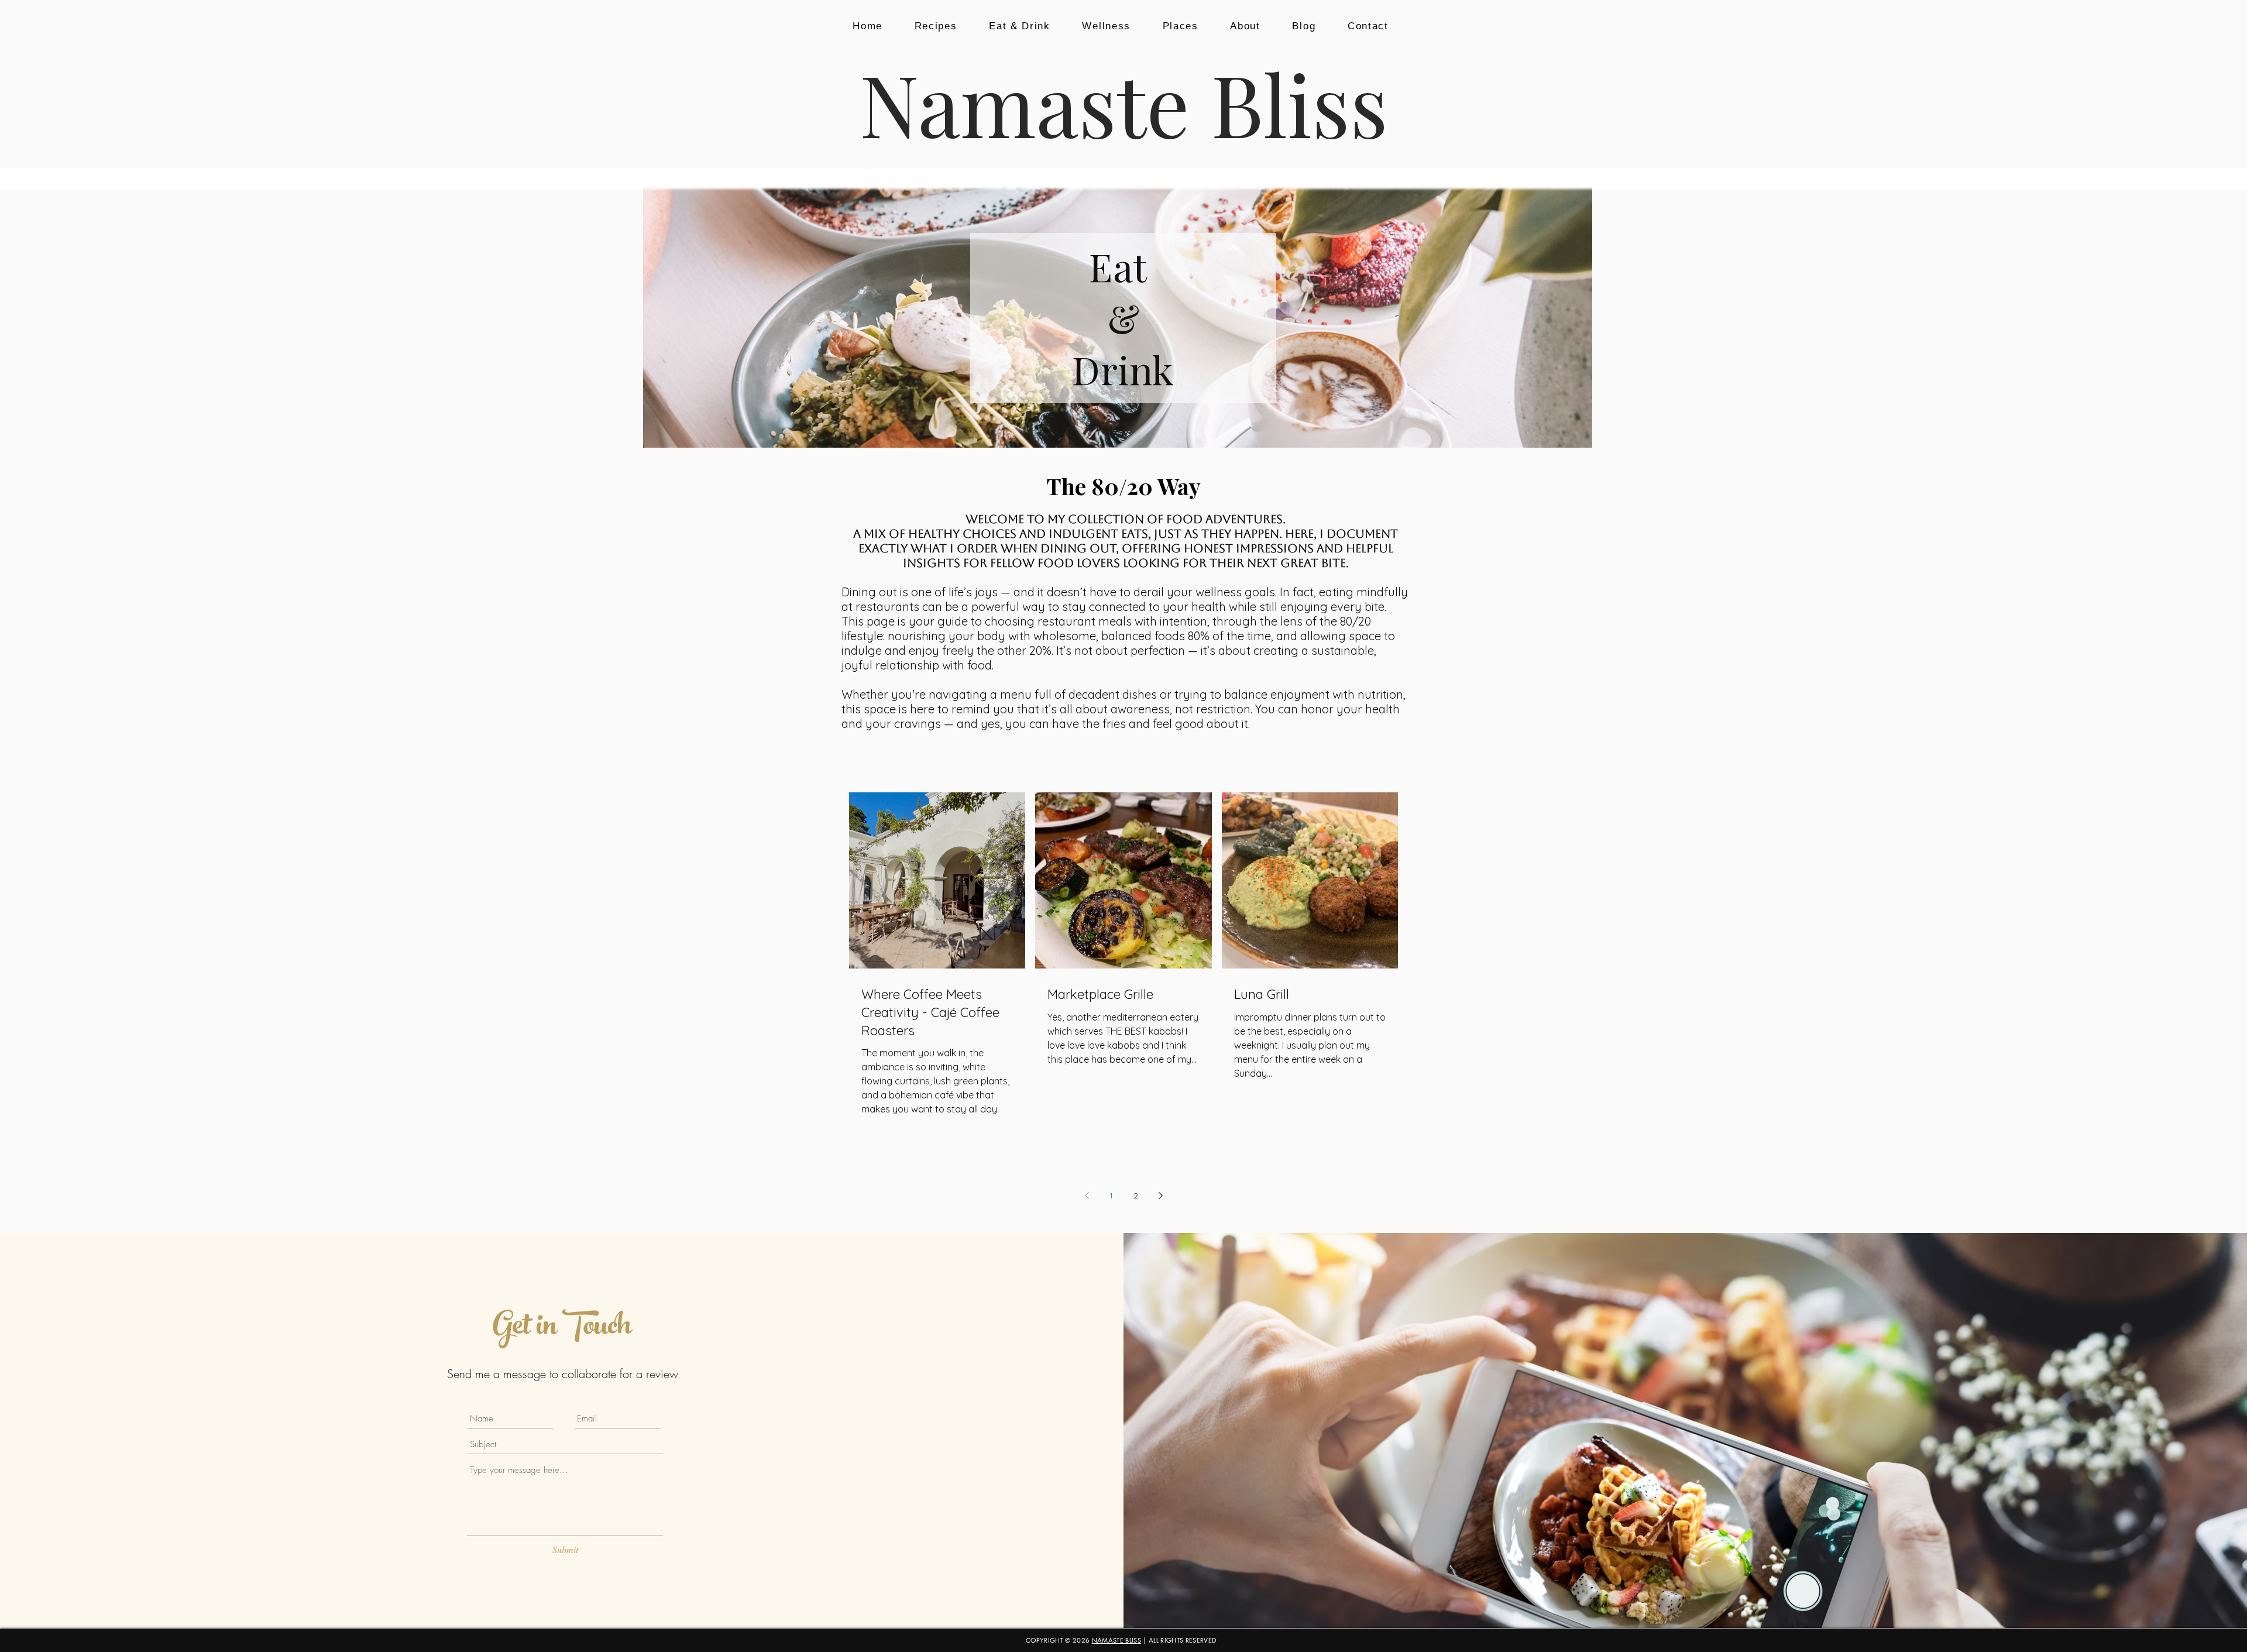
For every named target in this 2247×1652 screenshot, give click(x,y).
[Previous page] (1087, 1196)
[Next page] (1160, 1196)
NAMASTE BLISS (1116, 1640)
